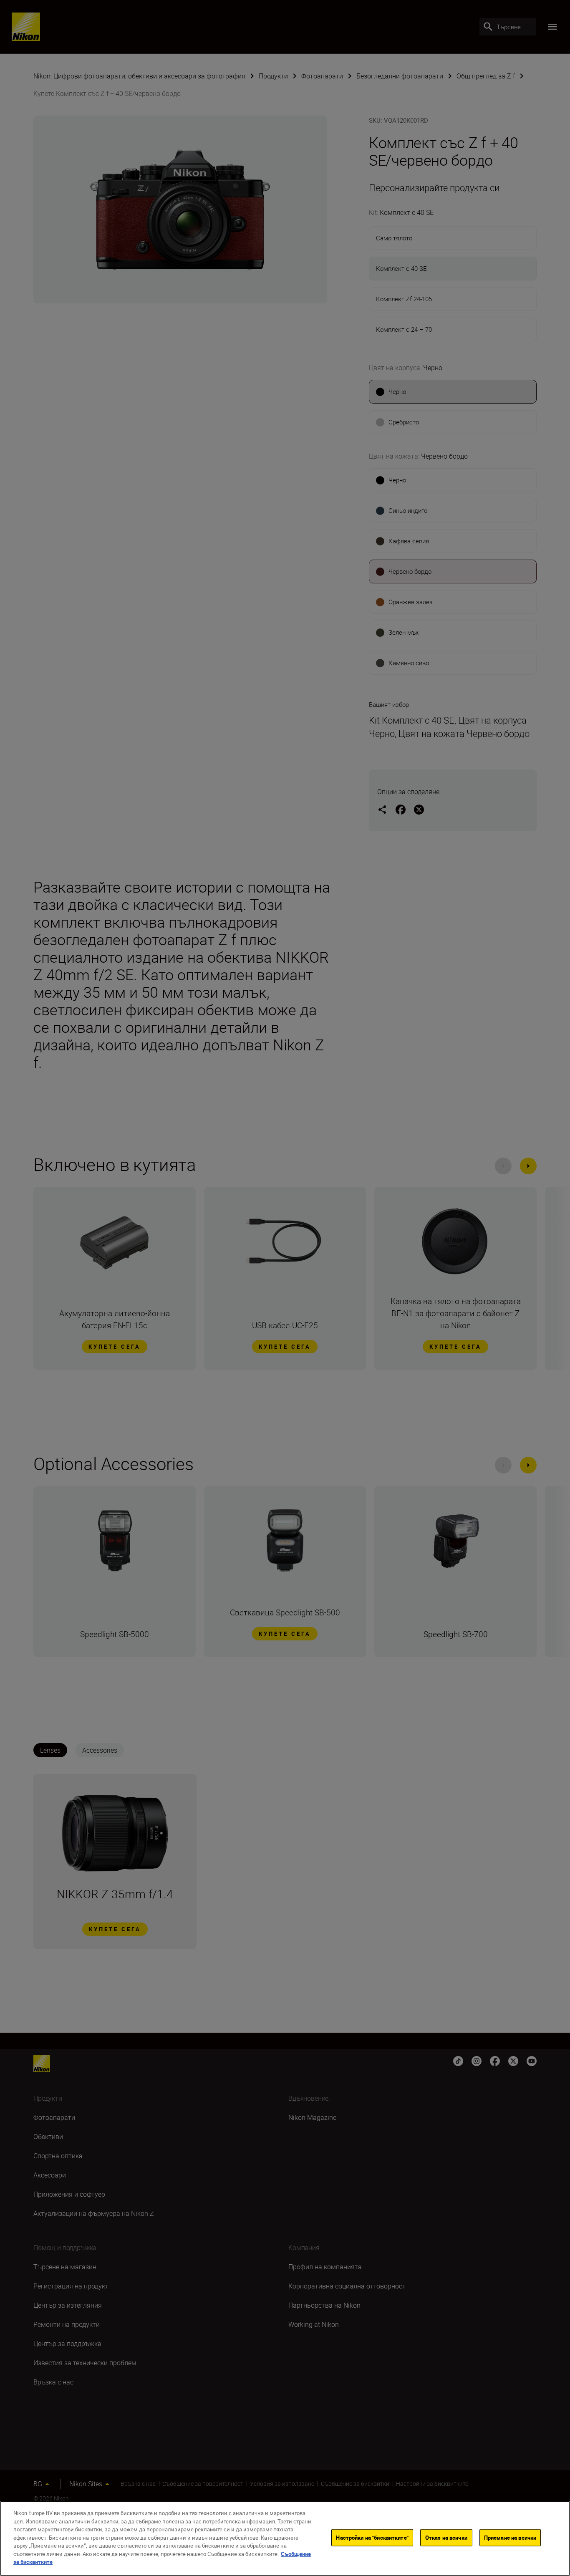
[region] (285, 2538)
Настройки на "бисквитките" (372, 2538)
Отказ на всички (446, 2538)
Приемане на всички (510, 2538)
